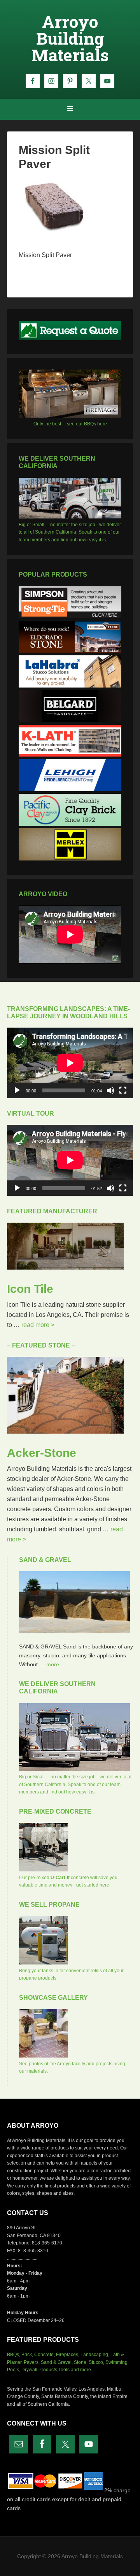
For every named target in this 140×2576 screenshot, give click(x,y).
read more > (38, 1325)
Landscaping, (95, 2355)
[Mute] (110, 1090)
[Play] (17, 1090)
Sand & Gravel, (57, 2362)
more (53, 1664)
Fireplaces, (68, 2355)
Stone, (81, 2362)
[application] (70, 1063)
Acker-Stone (42, 1453)
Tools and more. (75, 2370)
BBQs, (14, 2355)
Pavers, (32, 2362)
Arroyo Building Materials (70, 38)
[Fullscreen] (123, 1090)
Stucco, (96, 2362)
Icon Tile (30, 1289)
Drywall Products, (40, 2370)
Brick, (27, 2355)
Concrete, (45, 2355)
